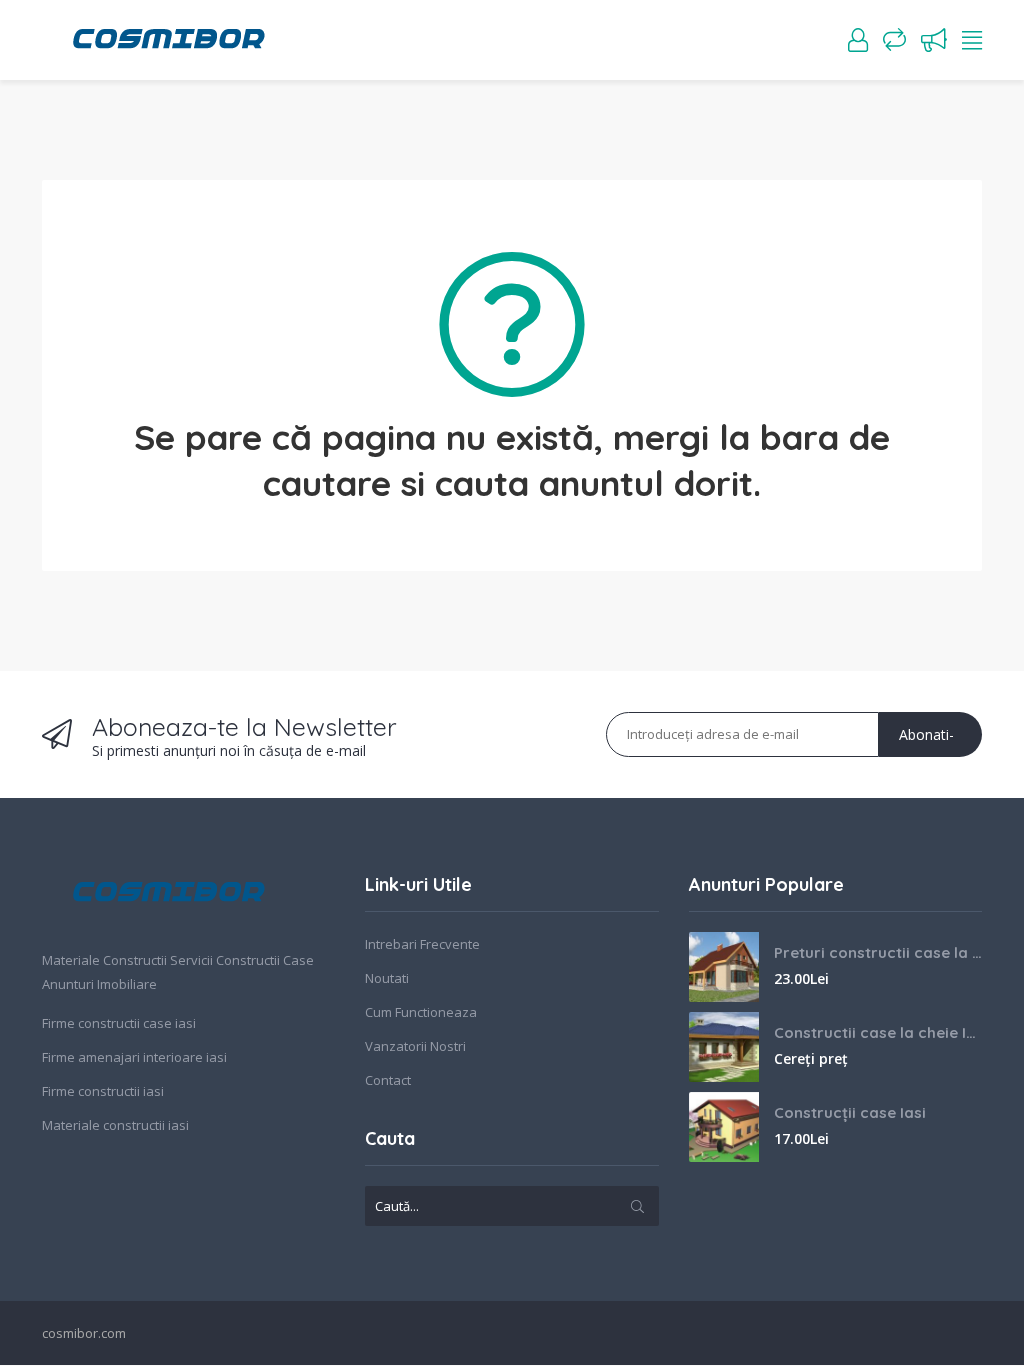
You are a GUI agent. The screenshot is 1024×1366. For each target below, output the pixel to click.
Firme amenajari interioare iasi (134, 1057)
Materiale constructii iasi (115, 1125)
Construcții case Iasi (850, 1112)
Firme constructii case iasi (119, 1023)
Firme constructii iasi (103, 1091)
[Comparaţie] (894, 40)
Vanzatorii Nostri (415, 1046)
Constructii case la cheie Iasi (878, 1032)
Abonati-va (926, 741)
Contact (388, 1080)
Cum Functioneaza (421, 1012)
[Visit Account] (858, 40)
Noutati (387, 978)
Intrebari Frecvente (422, 944)
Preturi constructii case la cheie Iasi (878, 952)
